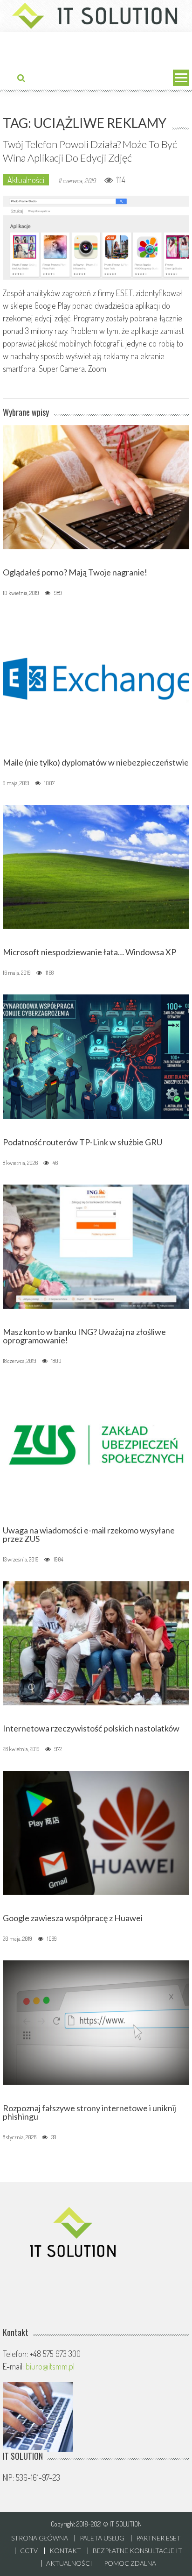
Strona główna (40, 2538)
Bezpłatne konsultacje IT (137, 2551)
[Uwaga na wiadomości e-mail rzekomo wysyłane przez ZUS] (96, 1444)
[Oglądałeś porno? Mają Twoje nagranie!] (96, 486)
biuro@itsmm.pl (50, 2366)
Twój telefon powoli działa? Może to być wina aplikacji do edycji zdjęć (90, 151)
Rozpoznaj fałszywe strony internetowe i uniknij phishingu (89, 2112)
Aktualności (26, 180)
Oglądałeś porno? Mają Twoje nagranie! (75, 572)
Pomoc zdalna (130, 2563)
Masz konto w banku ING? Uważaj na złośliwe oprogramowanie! (84, 1336)
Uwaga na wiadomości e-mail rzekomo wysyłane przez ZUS (89, 1534)
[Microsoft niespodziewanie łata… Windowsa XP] (96, 866)
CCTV (29, 2551)
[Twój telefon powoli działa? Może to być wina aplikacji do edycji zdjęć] (96, 238)
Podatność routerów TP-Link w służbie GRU (82, 1142)
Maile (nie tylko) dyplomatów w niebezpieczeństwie (96, 762)
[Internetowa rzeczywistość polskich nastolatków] (96, 1642)
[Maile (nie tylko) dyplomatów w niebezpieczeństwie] (96, 676)
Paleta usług (102, 2538)
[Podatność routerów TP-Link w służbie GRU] (96, 1056)
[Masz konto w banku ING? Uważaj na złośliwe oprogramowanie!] (96, 1245)
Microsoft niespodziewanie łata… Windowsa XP (89, 952)
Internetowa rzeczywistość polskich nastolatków (91, 1728)
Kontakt (65, 2551)
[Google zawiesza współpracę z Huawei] (96, 1831)
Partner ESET (158, 2538)
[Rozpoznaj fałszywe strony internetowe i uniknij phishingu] (96, 2022)
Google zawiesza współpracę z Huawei (73, 1918)
